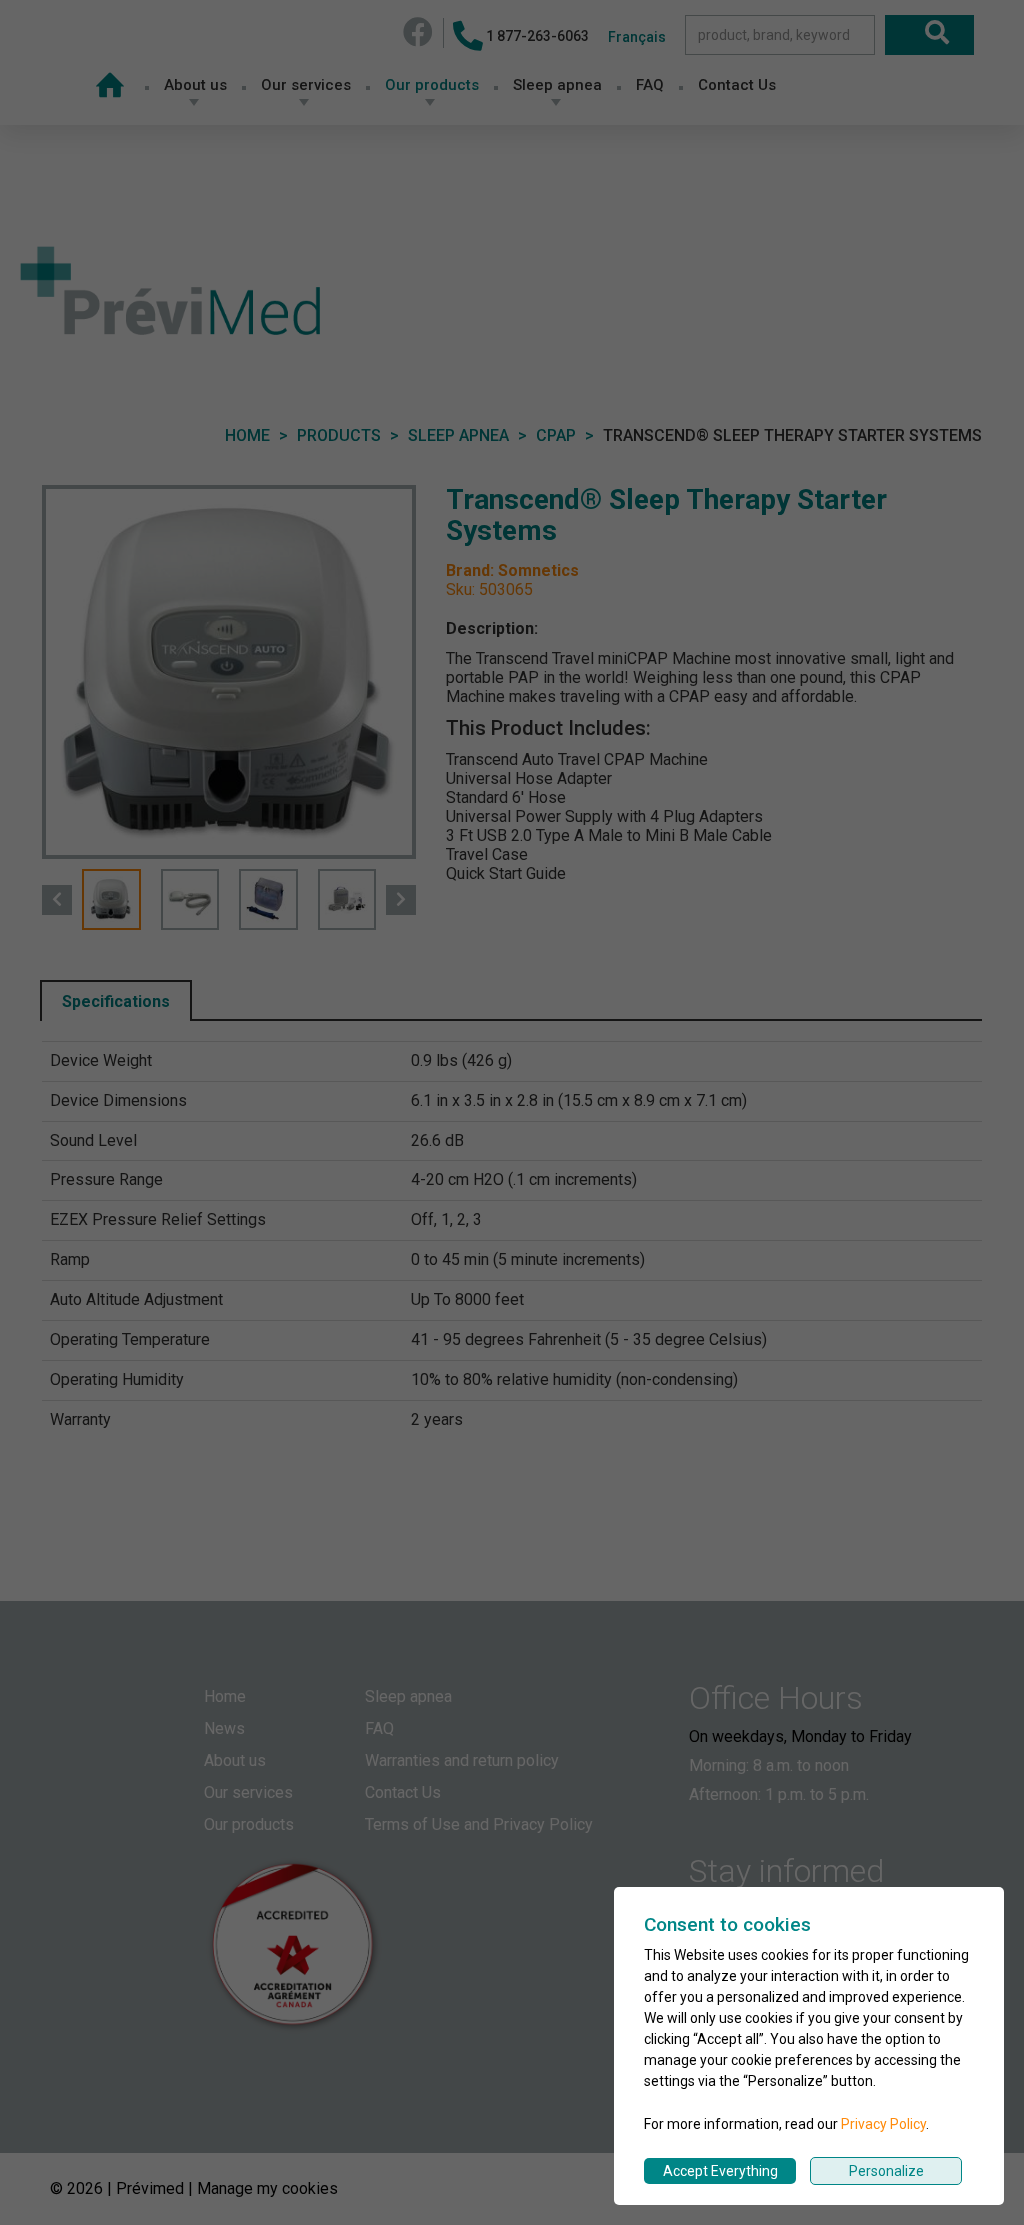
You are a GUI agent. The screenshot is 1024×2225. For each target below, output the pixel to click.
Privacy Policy (883, 2124)
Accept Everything (720, 2171)
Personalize (886, 2171)
